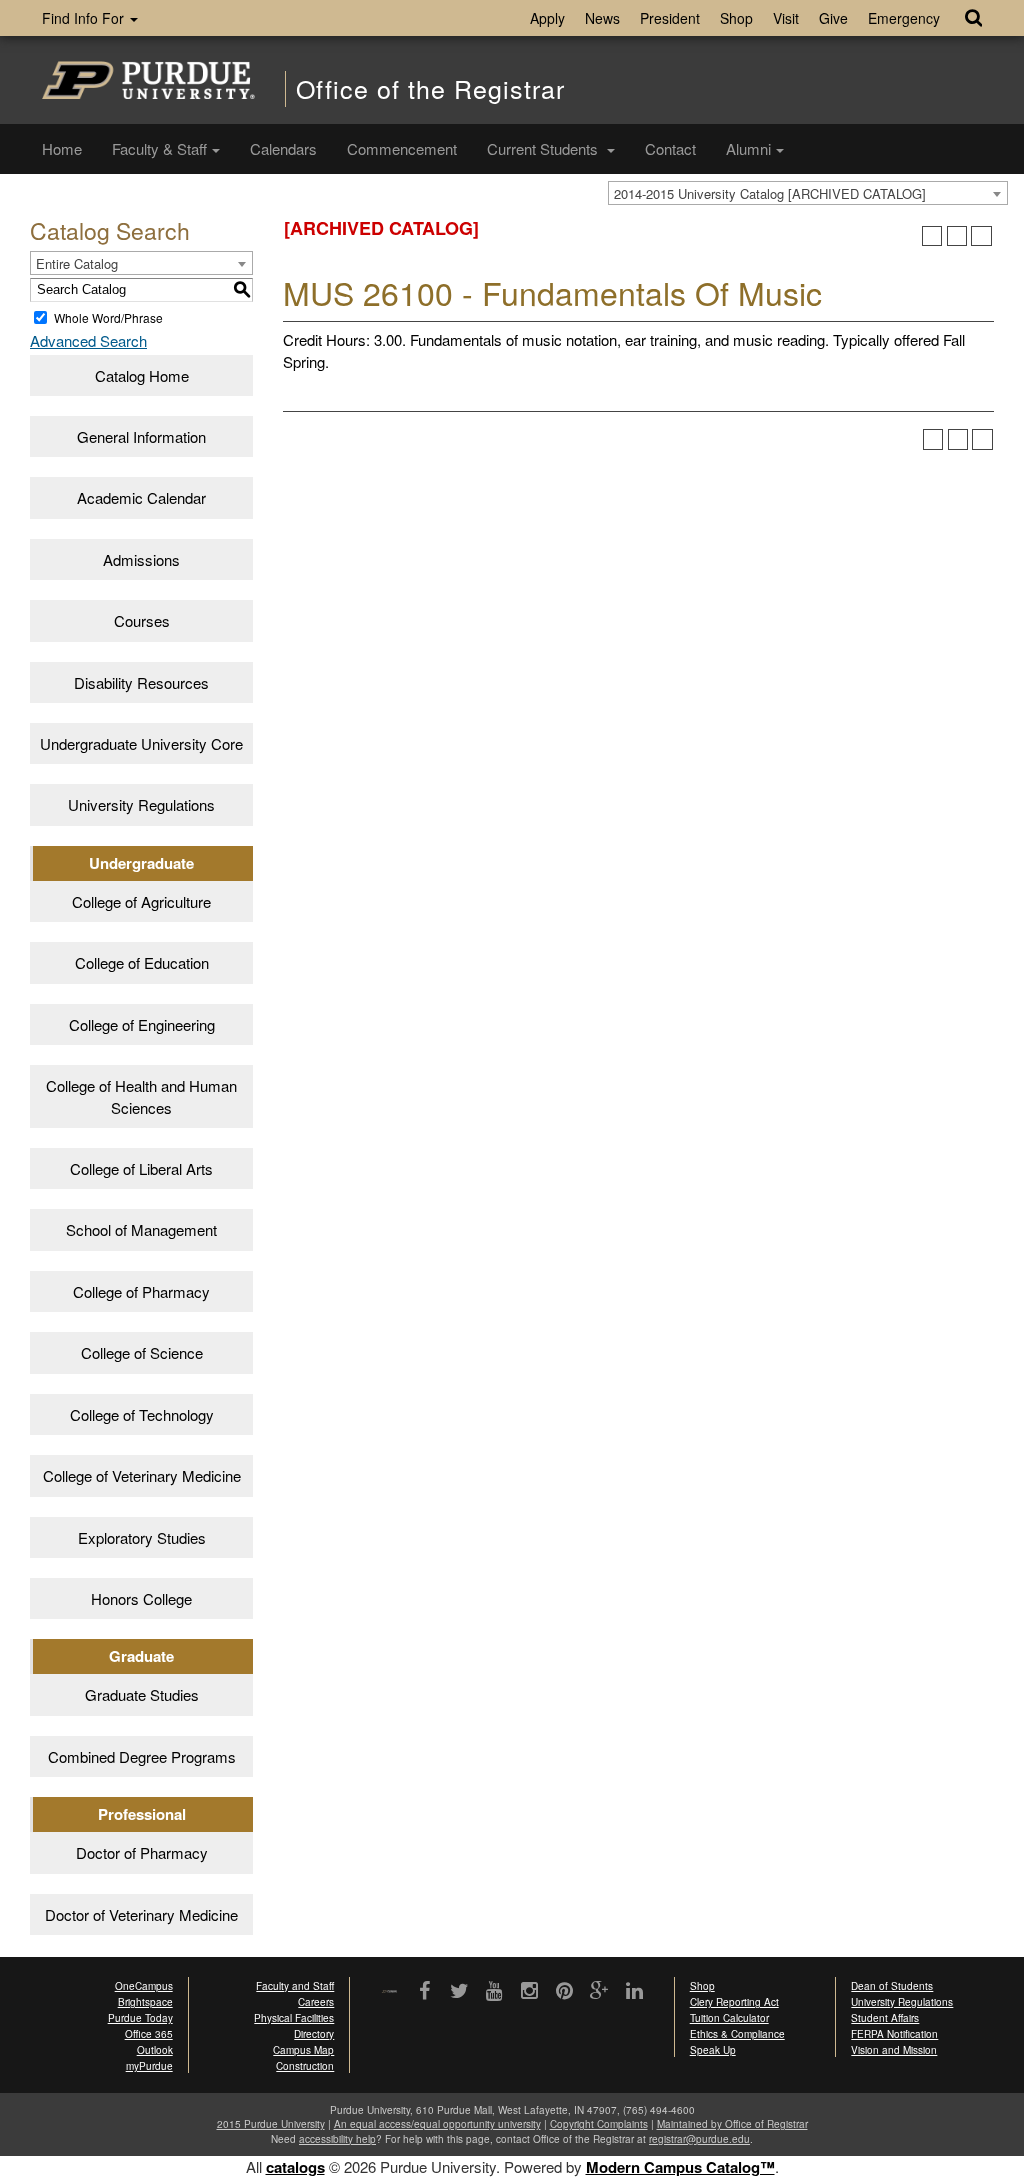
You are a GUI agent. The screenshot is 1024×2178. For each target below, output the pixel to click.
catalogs (295, 2167)
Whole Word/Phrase (108, 317)
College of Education (142, 962)
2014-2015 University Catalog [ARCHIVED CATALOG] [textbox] (770, 193)
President (670, 18)
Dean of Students (892, 1986)
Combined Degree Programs (142, 1756)
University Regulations (141, 804)
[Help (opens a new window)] (981, 236)
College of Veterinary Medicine (142, 1475)
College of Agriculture (141, 901)
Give (833, 18)
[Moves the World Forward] (389, 1992)
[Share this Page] (932, 236)
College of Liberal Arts (141, 1168)
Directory (314, 2034)
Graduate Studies (142, 1694)
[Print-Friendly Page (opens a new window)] (957, 236)
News (602, 18)
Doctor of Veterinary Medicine (141, 1914)
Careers (316, 2002)
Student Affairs (885, 2018)
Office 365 (149, 2034)
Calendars (283, 148)
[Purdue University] (148, 80)
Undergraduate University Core (141, 743)
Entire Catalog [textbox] (77, 263)
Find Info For (85, 18)
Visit (786, 18)
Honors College (141, 1598)
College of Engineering (142, 1024)
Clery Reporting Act (734, 2002)
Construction (305, 2066)
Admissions (141, 559)
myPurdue (149, 2066)
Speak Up (713, 2050)
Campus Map (303, 2050)
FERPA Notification (894, 2034)
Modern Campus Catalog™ (680, 2167)
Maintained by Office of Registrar (732, 2124)
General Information (141, 436)
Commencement (402, 148)
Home (62, 148)
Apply (547, 18)
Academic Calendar (141, 497)
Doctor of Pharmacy (142, 1852)
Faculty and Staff (295, 1986)
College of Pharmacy (141, 1291)
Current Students (544, 148)
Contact (670, 148)
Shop (736, 18)
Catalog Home (142, 375)
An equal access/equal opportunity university (437, 2124)
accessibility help (337, 2139)
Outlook (155, 2050)
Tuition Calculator (729, 2018)
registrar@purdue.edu (699, 2139)
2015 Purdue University (271, 2124)
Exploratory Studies (142, 1537)
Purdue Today (140, 2018)
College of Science (142, 1352)
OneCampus (144, 1986)
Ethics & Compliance (737, 2034)
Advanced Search (88, 340)
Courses (142, 620)
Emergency (904, 18)
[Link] (424, 1992)
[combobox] (808, 193)
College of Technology (142, 1414)
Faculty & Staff (159, 148)
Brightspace (145, 2002)
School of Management (141, 1229)
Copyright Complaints (599, 2124)
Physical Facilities (294, 2018)
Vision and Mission (894, 2050)
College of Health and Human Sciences (141, 1096)
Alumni (748, 148)
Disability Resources (141, 682)
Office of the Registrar (430, 88)
